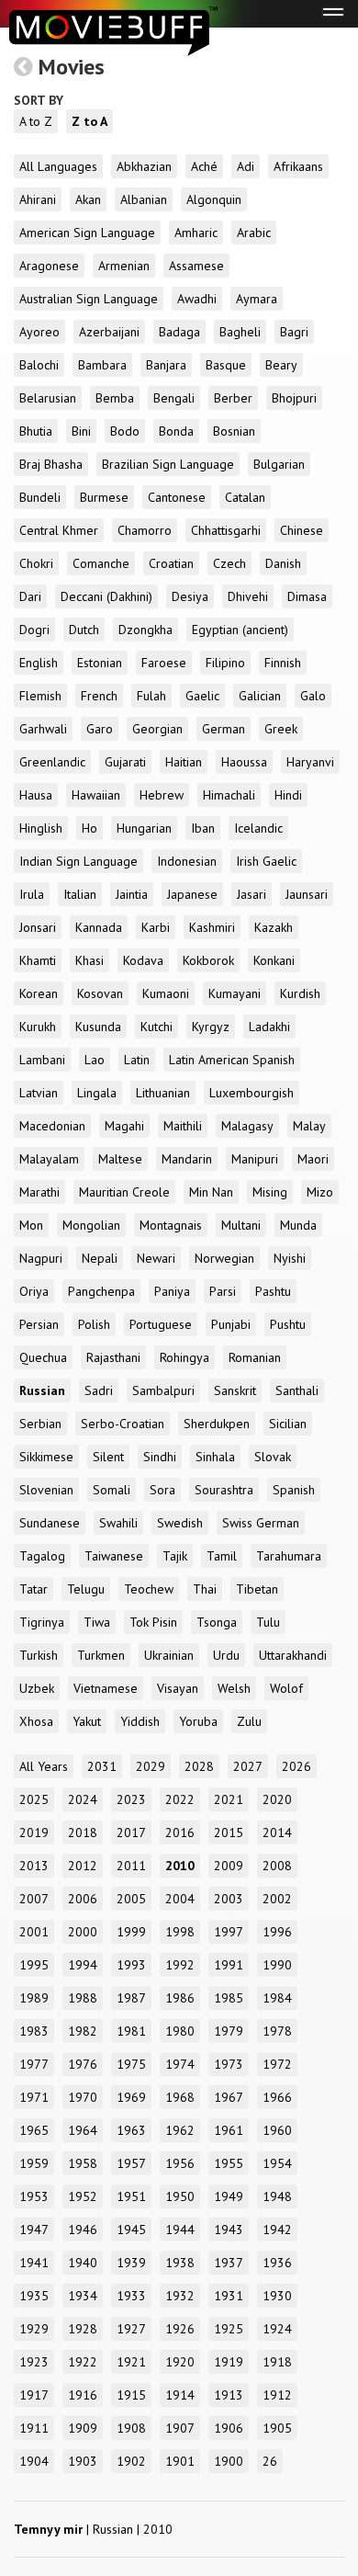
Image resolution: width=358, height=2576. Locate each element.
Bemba (115, 398)
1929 (34, 2329)
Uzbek (37, 1688)
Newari (156, 1258)
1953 (34, 2196)
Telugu (86, 1589)
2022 (180, 1799)
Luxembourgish (252, 1093)
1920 (180, 2362)
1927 (131, 2329)
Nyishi (290, 1258)
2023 (131, 1799)
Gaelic (202, 696)
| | (93, 2529)
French (99, 696)
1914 (180, 2395)
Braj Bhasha (51, 464)
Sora (162, 1490)
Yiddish (140, 1721)
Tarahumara (289, 1556)
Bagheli (240, 332)
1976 (83, 2064)
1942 (277, 2230)
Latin (137, 1060)
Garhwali (43, 729)
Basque (226, 365)
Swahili (118, 1523)
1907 (180, 2428)
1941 (34, 2263)
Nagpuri (41, 1258)
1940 (83, 2263)
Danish (283, 563)
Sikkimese (46, 1457)
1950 (180, 2196)
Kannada (99, 927)
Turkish (39, 1655)
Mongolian (91, 1225)
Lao (95, 1060)
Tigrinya (42, 1622)
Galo (313, 696)
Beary (281, 365)
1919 (229, 2362)
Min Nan (211, 1192)
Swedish (180, 1523)
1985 (229, 1998)
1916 (83, 2395)
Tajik (175, 1556)
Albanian (144, 199)
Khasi (89, 960)
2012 (83, 1866)
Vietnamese (106, 1688)
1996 (277, 1932)
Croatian (171, 563)
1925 (229, 2329)
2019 (34, 1833)
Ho (89, 828)
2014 (277, 1833)
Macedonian (52, 1126)
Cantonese (177, 497)
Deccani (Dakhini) (106, 596)
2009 (229, 1866)
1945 (131, 2230)
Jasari (252, 894)
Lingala (97, 1093)
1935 (34, 2296)
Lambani (42, 1060)
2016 (180, 1833)
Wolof (286, 1688)
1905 (277, 2428)
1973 (229, 2064)
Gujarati (125, 762)
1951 (131, 2196)
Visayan (178, 1688)
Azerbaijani (109, 332)
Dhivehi (248, 596)
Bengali (174, 398)
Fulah (151, 696)
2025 (34, 1799)
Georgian (157, 729)
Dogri (34, 630)
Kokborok (208, 960)
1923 (34, 2362)
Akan (88, 199)
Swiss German (261, 1523)
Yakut (87, 1721)
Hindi (288, 795)
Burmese (104, 497)
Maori (313, 1159)
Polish (94, 1324)
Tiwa (97, 1622)
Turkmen (101, 1655)
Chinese (302, 530)
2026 (296, 1766)
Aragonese (49, 266)
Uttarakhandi (293, 1655)
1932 (180, 2296)
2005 (131, 1899)
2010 (180, 1866)
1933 (131, 2296)
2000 (83, 1932)
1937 (229, 2263)
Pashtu (273, 1291)
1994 (83, 1965)
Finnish (283, 663)
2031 (102, 1766)
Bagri (294, 332)
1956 (180, 2163)
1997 (229, 1932)
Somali (112, 1490)
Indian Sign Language (78, 861)
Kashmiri (212, 927)
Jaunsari (307, 894)
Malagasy (247, 1126)
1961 (229, 2130)
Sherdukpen (217, 1424)
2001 (34, 1932)
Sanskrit (235, 1390)
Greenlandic (52, 762)
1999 (131, 1932)
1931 (229, 2296)
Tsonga (217, 1622)
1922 (83, 2362)
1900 (229, 2461)
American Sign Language (87, 233)
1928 (83, 2329)
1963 (131, 2130)
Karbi (156, 927)
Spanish (294, 1490)
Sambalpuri (163, 1390)
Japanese (192, 894)
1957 (131, 2163)
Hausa (36, 795)
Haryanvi (310, 762)
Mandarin (187, 1159)
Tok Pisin (153, 1622)
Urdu (226, 1655)
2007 (34, 1899)
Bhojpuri (294, 398)
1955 (229, 2163)
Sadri (99, 1390)
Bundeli (40, 497)
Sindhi (160, 1457)
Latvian (39, 1093)
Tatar (34, 1589)
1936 (277, 2263)
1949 (229, 2196)
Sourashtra (224, 1490)
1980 (180, 2031)
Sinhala (215, 1457)
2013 (34, 1866)
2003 (229, 1899)
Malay (309, 1126)
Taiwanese (114, 1556)
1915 (131, 2395)
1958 (83, 2163)
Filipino (225, 663)
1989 (34, 1998)
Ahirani (38, 199)
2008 (277, 1866)
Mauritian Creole (124, 1192)
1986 (180, 1998)
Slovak (273, 1457)
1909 (83, 2428)
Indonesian (187, 861)
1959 (34, 2163)
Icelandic (258, 828)
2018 (83, 1833)
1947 (34, 2230)
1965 (34, 2130)
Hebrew (162, 795)
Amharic (196, 233)
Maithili (183, 1126)
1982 (83, 2031)
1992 (180, 1965)
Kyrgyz (211, 1027)
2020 (277, 1799)
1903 (83, 2461)
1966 (277, 2097)
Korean (39, 993)
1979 (229, 2031)
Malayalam (49, 1159)
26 (270, 2461)
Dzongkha (145, 630)
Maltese (120, 1159)
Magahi (124, 1126)
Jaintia (132, 894)
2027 (248, 1766)
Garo (100, 729)
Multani (241, 1225)
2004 (180, 1899)
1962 (180, 2130)
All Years (44, 1766)
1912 (277, 2395)
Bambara (102, 365)
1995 (34, 1965)
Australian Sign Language (89, 299)
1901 (180, 2461)
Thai (205, 1589)
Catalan (245, 497)
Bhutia (36, 431)
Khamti (38, 960)
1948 (277, 2196)
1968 (180, 2097)
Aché (204, 166)
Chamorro (145, 530)
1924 (277, 2329)
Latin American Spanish (232, 1060)
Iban (203, 828)
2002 (277, 1899)
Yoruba (198, 1721)
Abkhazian (144, 166)
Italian (80, 894)
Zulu (249, 1721)
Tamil (222, 1556)
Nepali (100, 1258)
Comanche (101, 563)
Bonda (176, 431)
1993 (131, 1965)
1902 (131, 2461)
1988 (83, 1998)
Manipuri (255, 1159)
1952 (83, 2196)
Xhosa (36, 1721)
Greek (281, 729)
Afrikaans (298, 166)
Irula (32, 894)
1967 (229, 2097)
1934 (83, 2296)
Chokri (36, 563)
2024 (83, 1799)
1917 (34, 2395)
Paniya (172, 1291)
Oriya (34, 1291)
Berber (233, 398)
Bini (81, 431)
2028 (199, 1766)
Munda (298, 1225)
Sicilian (288, 1424)
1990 (277, 1965)
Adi (246, 166)
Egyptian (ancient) (240, 630)
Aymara (257, 299)
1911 (34, 2428)
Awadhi (197, 299)
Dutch (84, 630)
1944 (180, 2230)
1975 (131, 2064)
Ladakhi (269, 1027)
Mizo (320, 1192)
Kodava (143, 960)
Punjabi (231, 1324)
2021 (229, 1799)
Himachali (229, 795)
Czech (229, 563)
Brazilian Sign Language (168, 464)
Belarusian (48, 398)
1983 (34, 2031)
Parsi (223, 1291)
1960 (277, 2130)
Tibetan (257, 1589)
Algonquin (214, 199)
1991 (229, 1965)
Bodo (125, 431)
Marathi (39, 1192)
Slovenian (46, 1490)
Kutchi (157, 1027)
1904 (34, 2461)
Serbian (40, 1424)
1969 (131, 2097)
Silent (108, 1457)
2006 (83, 1899)
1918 (277, 2362)
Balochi (39, 365)
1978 (277, 2031)
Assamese (196, 266)
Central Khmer (59, 530)
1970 (83, 2097)
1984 (277, 1998)
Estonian (100, 663)
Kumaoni (166, 993)
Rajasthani (113, 1357)
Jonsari (38, 927)
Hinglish (41, 828)
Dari (30, 596)
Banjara (166, 365)
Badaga (179, 332)
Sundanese (50, 1523)
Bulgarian (279, 464)
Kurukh (38, 1027)
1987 (131, 1998)
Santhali (297, 1390)
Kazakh (274, 927)
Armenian (124, 266)
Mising (270, 1192)
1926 (180, 2329)
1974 (180, 2064)
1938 (180, 2263)
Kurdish (300, 993)
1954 (277, 2163)
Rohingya (185, 1357)
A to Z (36, 121)
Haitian (184, 762)
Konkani (274, 960)
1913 (229, 2395)
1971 (34, 2097)
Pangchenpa (101, 1291)
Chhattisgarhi (226, 530)
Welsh (234, 1688)
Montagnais (171, 1225)
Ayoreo (39, 332)
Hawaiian (96, 795)
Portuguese (161, 1324)
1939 (131, 2263)
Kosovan (100, 993)
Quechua (43, 1357)
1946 (83, 2230)
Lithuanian (163, 1093)
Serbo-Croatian (123, 1424)
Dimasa (307, 596)
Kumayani (235, 993)
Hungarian (144, 828)
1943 (229, 2230)
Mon (31, 1225)
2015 (229, 1833)
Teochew (149, 1589)
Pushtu (288, 1324)
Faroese (164, 663)
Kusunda (98, 1027)
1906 (229, 2428)
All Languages (58, 166)
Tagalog (42, 1556)
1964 (83, 2130)
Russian (42, 1390)
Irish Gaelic (266, 861)
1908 (131, 2428)
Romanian (255, 1357)
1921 (131, 2362)
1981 (131, 2031)
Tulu (268, 1622)
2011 (131, 1866)
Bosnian (234, 431)
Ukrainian (169, 1655)
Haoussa (244, 762)
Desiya (190, 596)
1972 (277, 2064)
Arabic (254, 233)
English (39, 663)
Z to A (89, 121)
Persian (39, 1324)
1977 (34, 2064)
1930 (277, 2296)
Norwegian (224, 1258)
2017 (131, 1833)
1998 (180, 1932)
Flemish (40, 696)
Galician (260, 696)
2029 (151, 1766)
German (224, 729)
